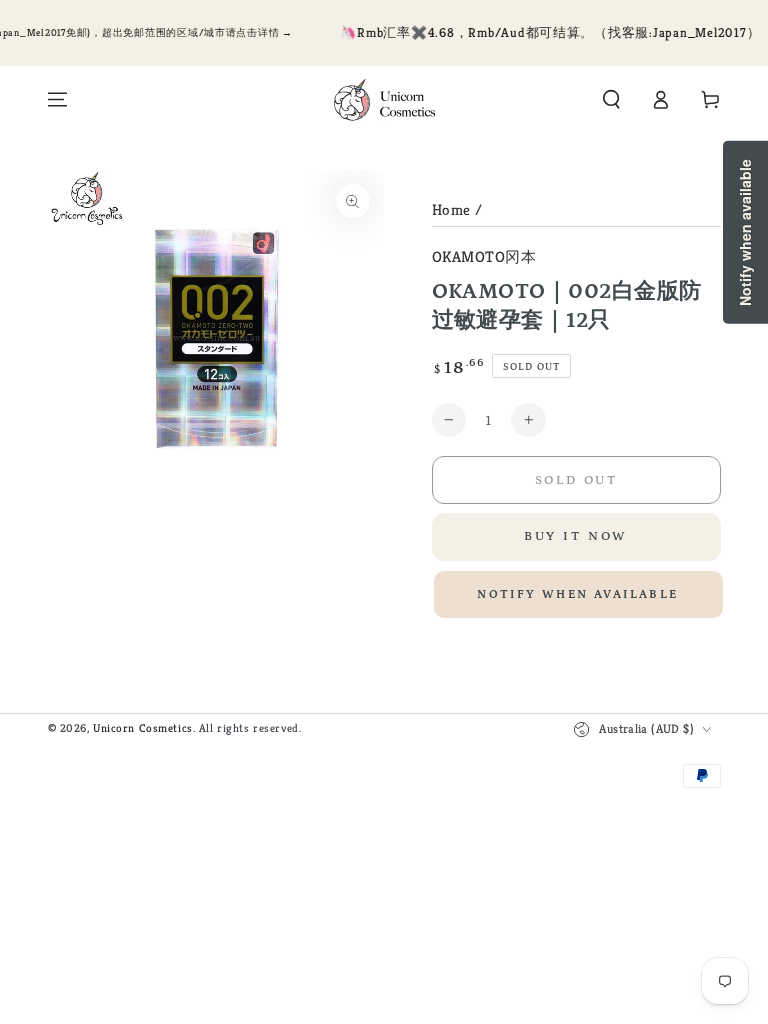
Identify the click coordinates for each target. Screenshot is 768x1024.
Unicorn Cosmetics (143, 728)
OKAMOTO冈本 (484, 256)
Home (451, 209)
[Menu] (57, 100)
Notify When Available (577, 594)
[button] (611, 100)
